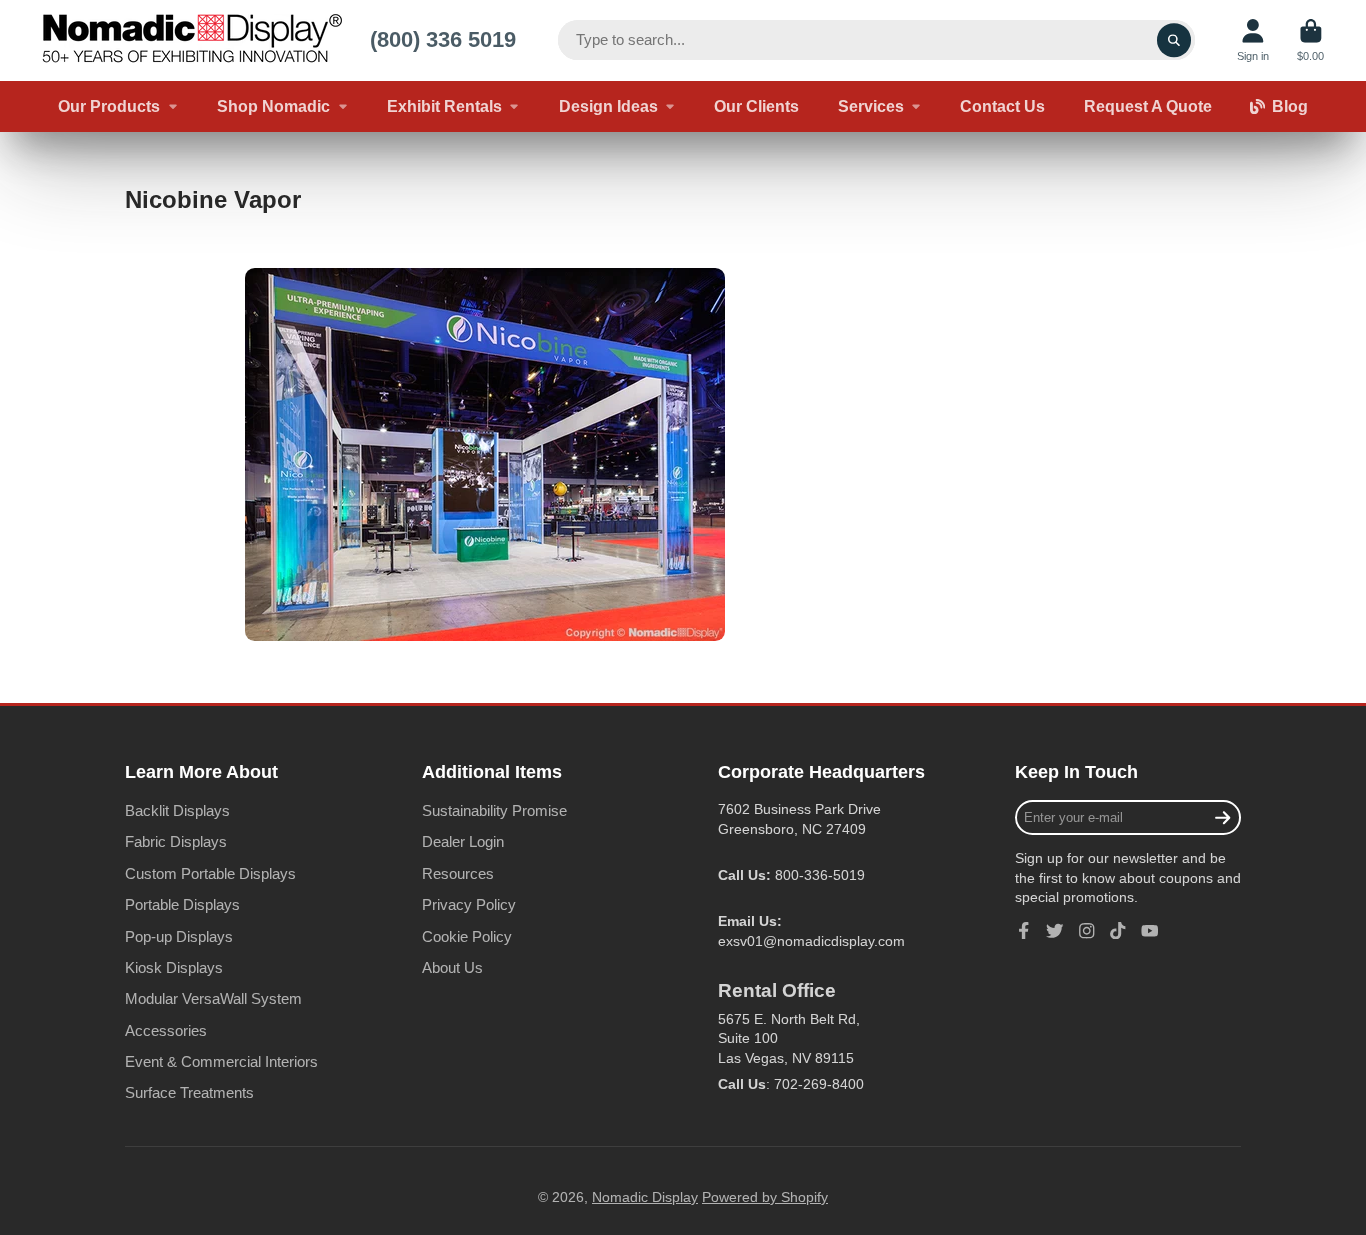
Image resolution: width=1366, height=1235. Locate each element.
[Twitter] (1055, 931)
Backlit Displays (177, 810)
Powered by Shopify (765, 1197)
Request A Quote (1148, 106)
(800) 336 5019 (443, 39)
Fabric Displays (176, 841)
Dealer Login (463, 841)
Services (871, 106)
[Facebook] (1024, 931)
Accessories (166, 1030)
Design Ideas (608, 106)
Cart (1310, 40)
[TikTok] (1118, 931)
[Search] (1174, 40)
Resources (458, 873)
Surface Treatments (189, 1092)
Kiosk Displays (174, 967)
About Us (452, 967)
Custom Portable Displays (210, 873)
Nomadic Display (645, 1197)
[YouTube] (1150, 931)
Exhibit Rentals (444, 106)
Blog (1290, 106)
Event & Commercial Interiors (221, 1061)
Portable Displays (182, 904)
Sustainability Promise (494, 810)
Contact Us (1002, 106)
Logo (192, 40)
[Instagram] (1087, 931)
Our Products (109, 106)
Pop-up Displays (179, 936)
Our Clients (756, 106)
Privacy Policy (469, 904)
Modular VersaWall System (213, 998)
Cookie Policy (467, 936)
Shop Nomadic (273, 106)
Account (1253, 40)
